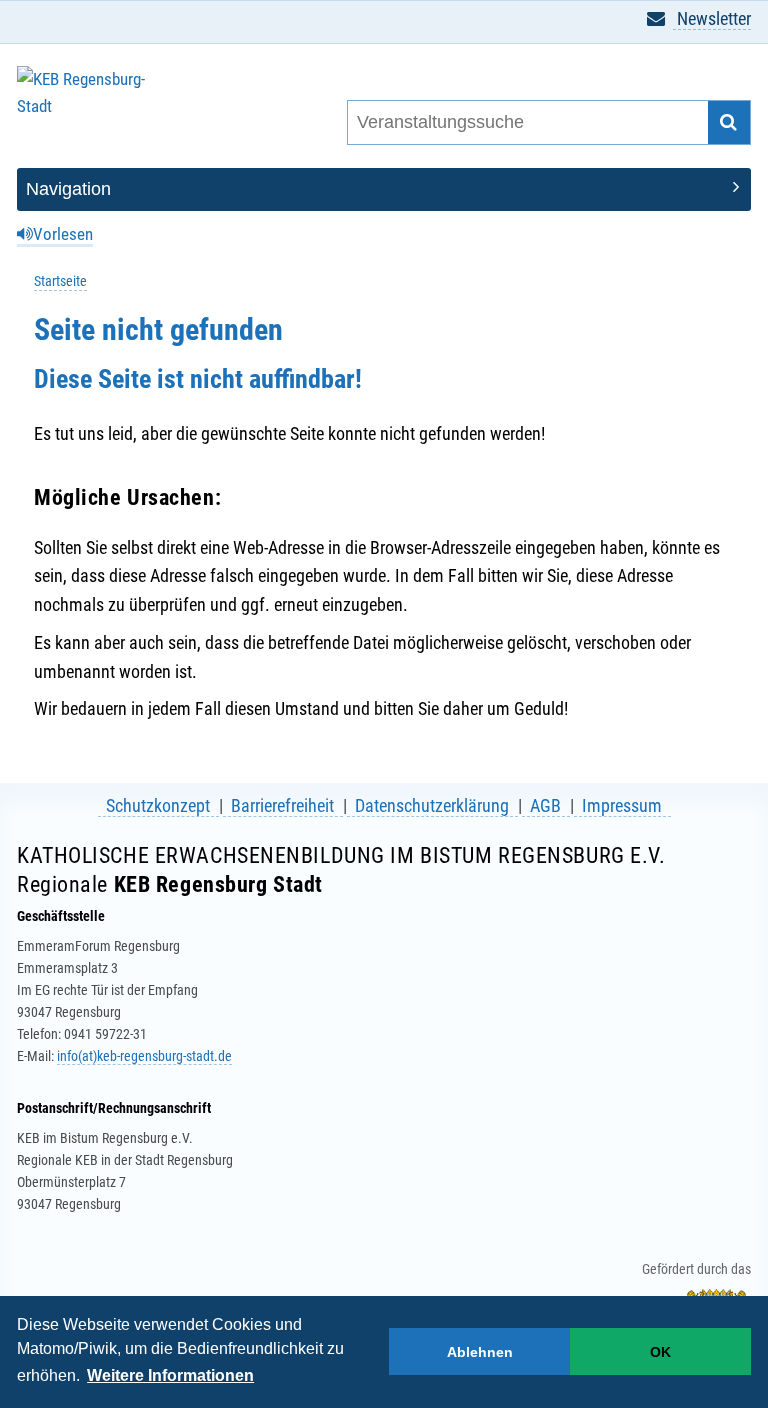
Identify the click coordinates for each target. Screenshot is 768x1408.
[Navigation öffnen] (384, 189)
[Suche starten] (729, 122)
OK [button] (660, 1352)
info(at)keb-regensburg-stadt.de (144, 1056)
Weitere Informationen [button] (170, 1375)
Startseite (60, 281)
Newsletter (712, 18)
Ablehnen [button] (480, 1352)
